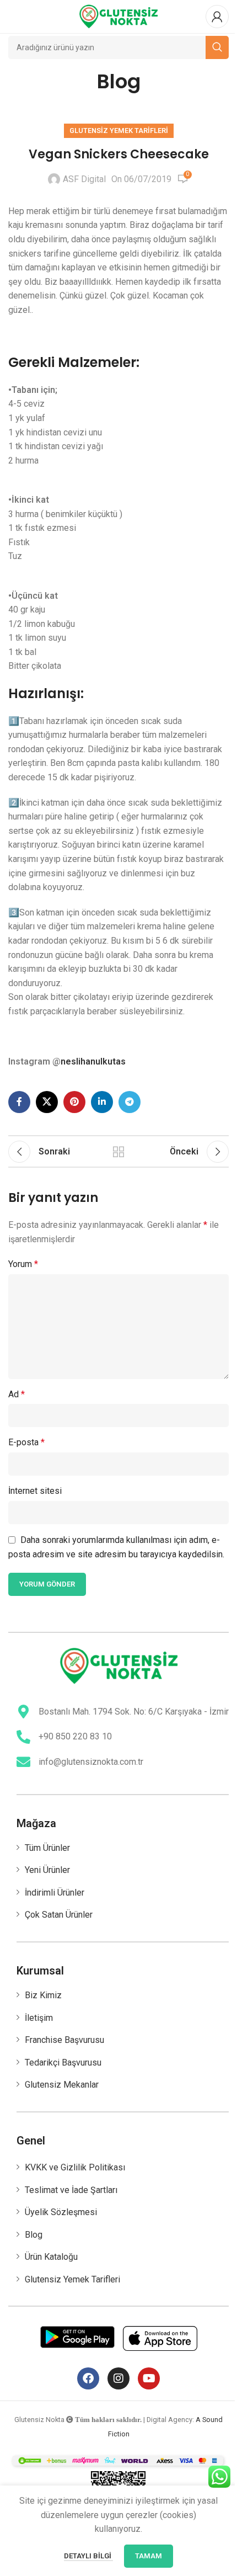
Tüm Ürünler (47, 1848)
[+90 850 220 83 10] (23, 1737)
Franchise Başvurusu (64, 2040)
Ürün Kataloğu (51, 2257)
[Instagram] (118, 2378)
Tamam (149, 2556)
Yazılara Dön (118, 1152)
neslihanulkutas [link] (93, 1061)
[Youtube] (149, 2378)
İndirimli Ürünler (55, 1893)
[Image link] (119, 1665)
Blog (34, 2235)
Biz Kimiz (43, 1995)
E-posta (26, 1442)
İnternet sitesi (35, 1491)
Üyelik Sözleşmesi (61, 2212)
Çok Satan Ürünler (59, 1915)
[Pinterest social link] (74, 1102)
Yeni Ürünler (47, 1870)
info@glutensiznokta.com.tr (91, 1762)
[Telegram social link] (130, 1102)
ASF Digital (84, 179)
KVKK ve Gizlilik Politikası (75, 2167)
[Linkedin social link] (102, 1102)
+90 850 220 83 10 (75, 1736)
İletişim (39, 2018)
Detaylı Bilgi (88, 2556)
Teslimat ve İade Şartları (71, 2190)
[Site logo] (118, 16)
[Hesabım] (217, 17)
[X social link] (47, 1102)
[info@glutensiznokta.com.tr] (23, 1762)
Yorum (23, 1264)
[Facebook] (88, 2378)
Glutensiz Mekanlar (62, 2085)
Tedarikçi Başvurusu (63, 2063)
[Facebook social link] (19, 1102)
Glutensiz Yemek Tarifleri (119, 131)
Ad (17, 1394)
